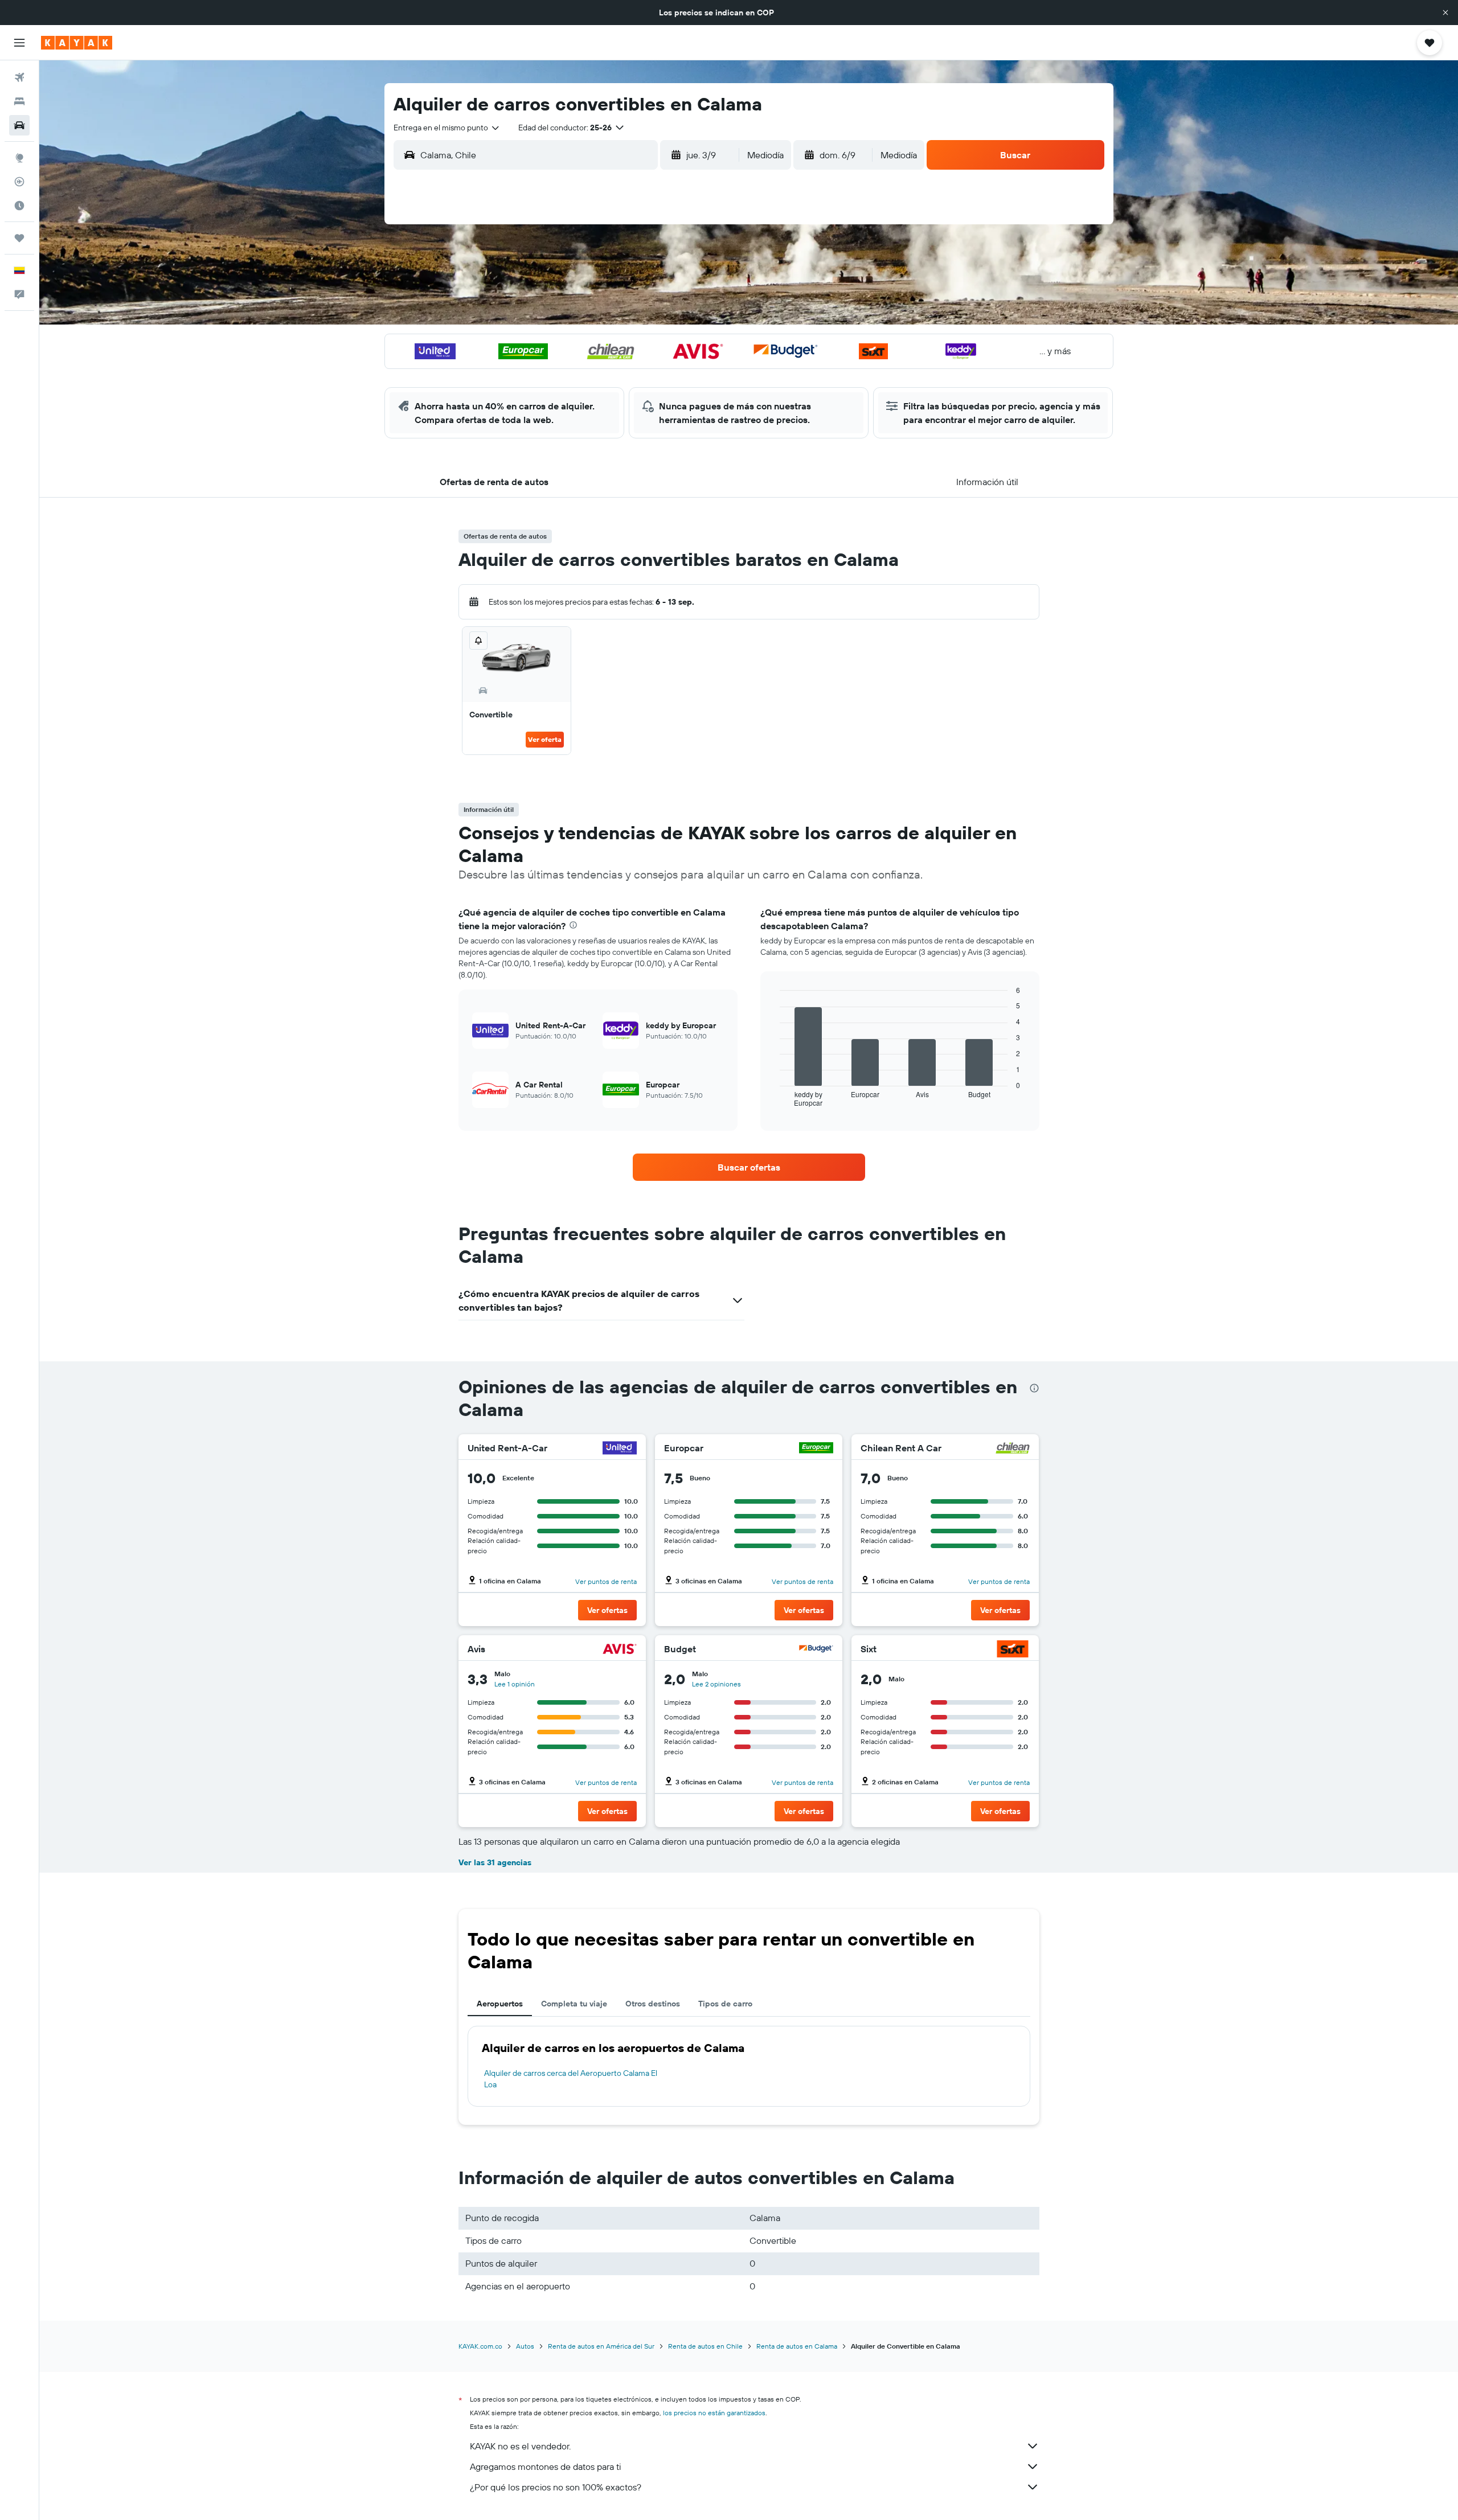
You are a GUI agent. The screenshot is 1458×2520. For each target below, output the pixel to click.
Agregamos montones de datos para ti (545, 2466)
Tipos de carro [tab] (725, 2004)
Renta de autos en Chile (705, 2346)
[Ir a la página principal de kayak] (77, 43)
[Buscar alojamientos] (19, 101)
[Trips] (19, 238)
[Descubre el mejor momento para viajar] (19, 206)
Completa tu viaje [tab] (574, 2004)
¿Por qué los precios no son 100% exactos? (556, 2487)
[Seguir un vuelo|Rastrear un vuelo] (19, 182)
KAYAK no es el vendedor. (520, 2446)
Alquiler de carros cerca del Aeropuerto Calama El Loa (571, 2079)
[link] (749, 1167)
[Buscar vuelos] (19, 77)
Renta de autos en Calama (797, 2346)
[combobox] (447, 128)
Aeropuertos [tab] (500, 2004)
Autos (525, 2346)
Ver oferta (545, 739)
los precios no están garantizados (714, 2413)
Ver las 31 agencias (495, 1862)
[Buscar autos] (19, 125)
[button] (1445, 13)
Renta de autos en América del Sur (601, 2346)
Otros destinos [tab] (653, 2004)
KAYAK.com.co (480, 2346)
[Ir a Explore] (19, 158)
